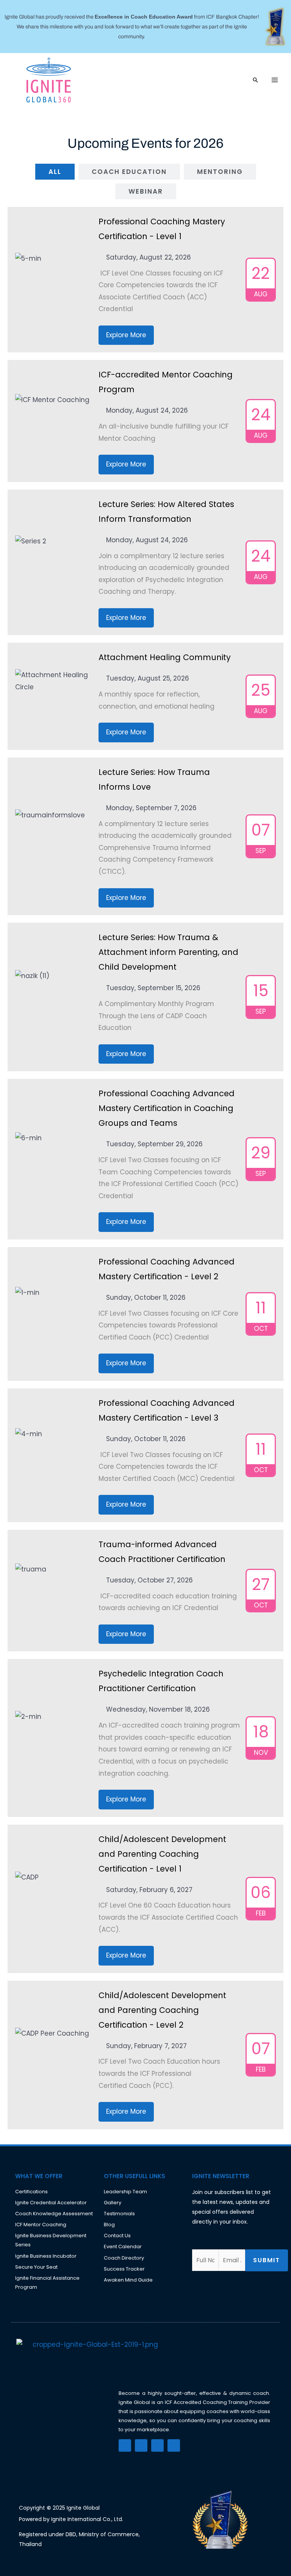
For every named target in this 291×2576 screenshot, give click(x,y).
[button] (255, 80)
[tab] (55, 172)
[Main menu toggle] (275, 80)
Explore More (126, 335)
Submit (267, 2260)
